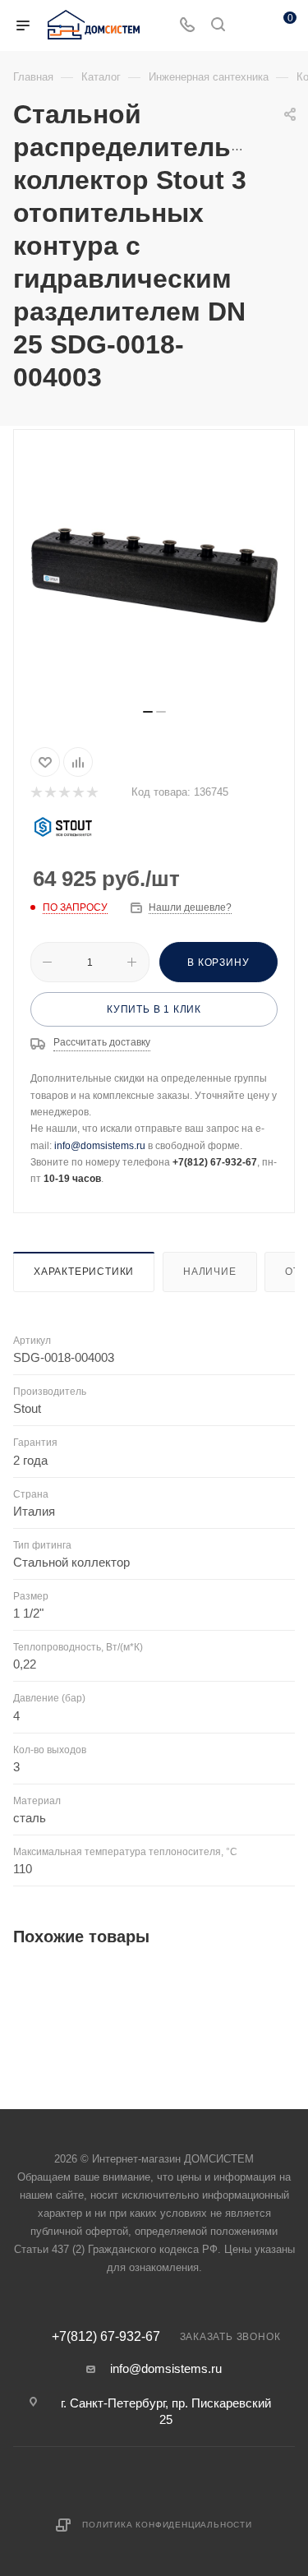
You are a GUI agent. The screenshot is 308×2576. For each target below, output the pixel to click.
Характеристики (84, 1272)
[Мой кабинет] (249, 26)
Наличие (210, 1272)
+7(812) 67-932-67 (106, 2337)
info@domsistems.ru (100, 1146)
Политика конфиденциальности (167, 2525)
